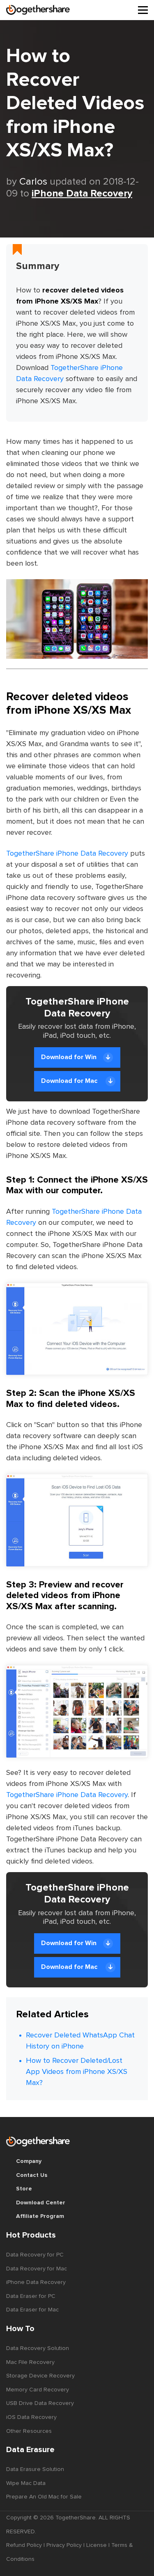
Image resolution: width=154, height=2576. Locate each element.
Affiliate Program (40, 2216)
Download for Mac (70, 1081)
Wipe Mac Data (26, 2483)
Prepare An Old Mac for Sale (44, 2497)
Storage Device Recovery (40, 2376)
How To (20, 2329)
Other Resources (29, 2431)
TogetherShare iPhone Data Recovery (67, 854)
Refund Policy (24, 2545)
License (97, 2545)
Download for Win (69, 1057)
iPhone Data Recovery (82, 194)
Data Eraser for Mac (32, 2310)
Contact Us (32, 2175)
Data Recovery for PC (35, 2255)
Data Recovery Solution (38, 2348)
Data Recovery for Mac (37, 2269)
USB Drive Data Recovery (40, 2403)
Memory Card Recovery (38, 2390)
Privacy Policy (64, 2545)
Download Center (41, 2203)
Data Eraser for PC (31, 2296)
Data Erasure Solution (35, 2469)
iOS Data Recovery (31, 2417)
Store (24, 2189)
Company (29, 2161)
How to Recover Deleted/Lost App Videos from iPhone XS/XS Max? (77, 2072)
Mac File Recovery (30, 2362)
